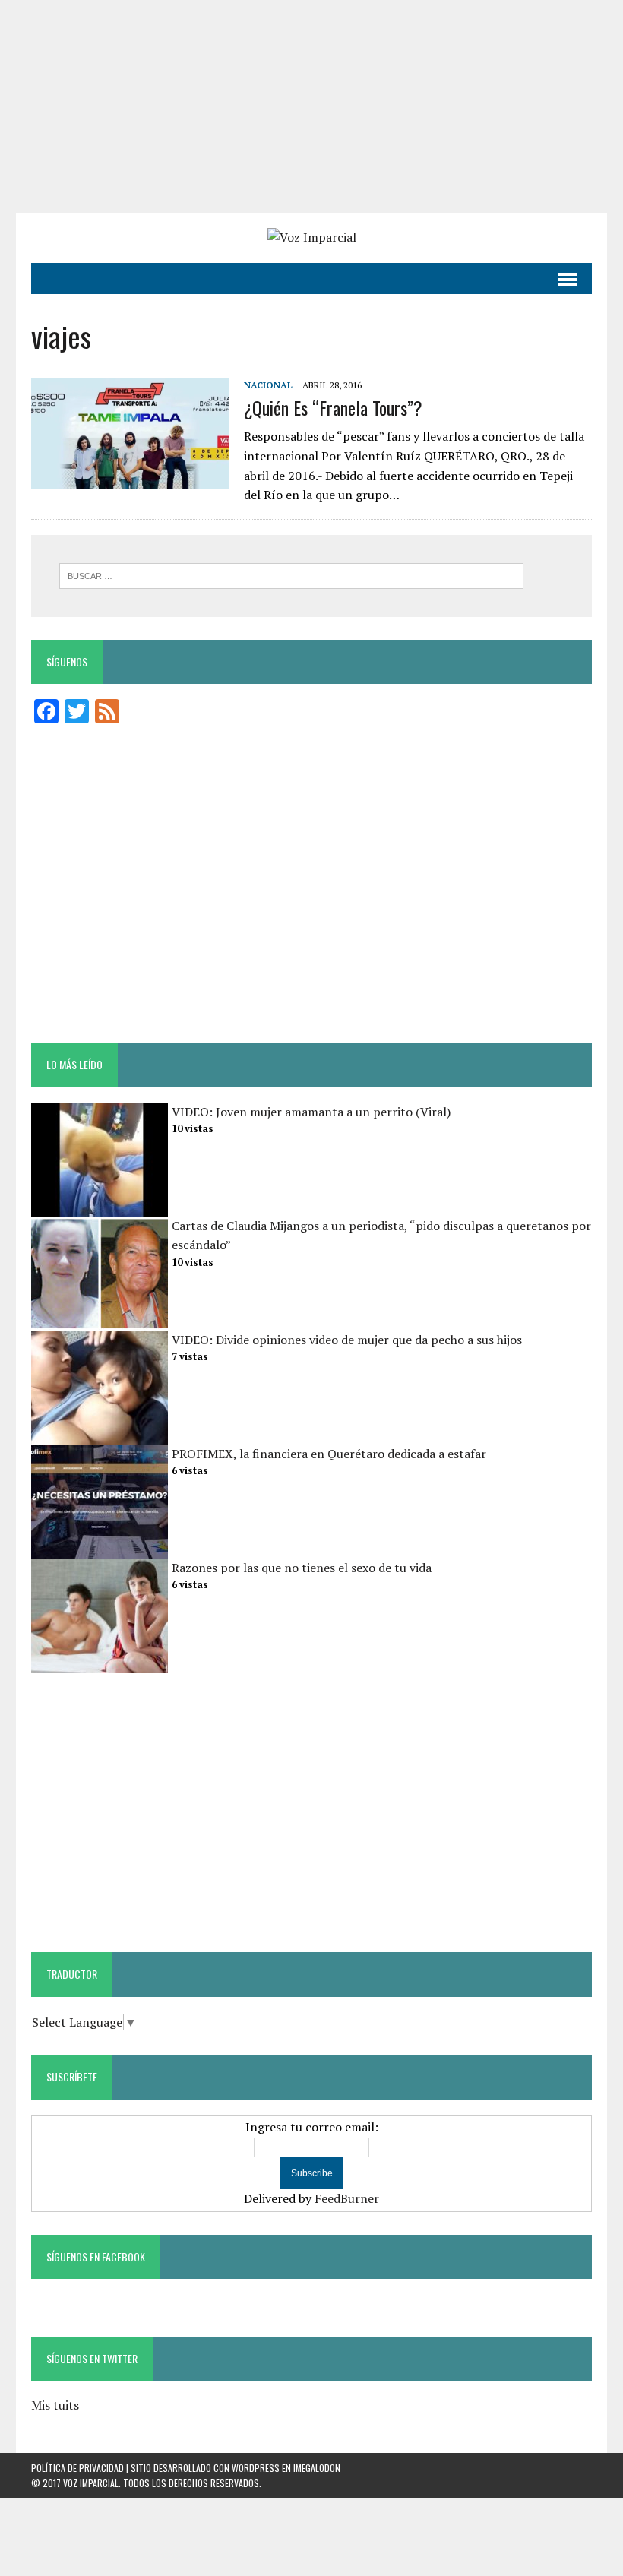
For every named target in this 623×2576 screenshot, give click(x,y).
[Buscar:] (291, 574)
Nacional (268, 385)
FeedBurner (347, 2198)
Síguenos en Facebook (96, 2256)
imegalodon (317, 2468)
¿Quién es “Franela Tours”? (333, 407)
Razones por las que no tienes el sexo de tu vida (302, 1568)
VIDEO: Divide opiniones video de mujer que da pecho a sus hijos (347, 1340)
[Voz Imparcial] (311, 238)
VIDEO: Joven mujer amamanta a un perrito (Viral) (311, 1112)
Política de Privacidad (77, 2468)
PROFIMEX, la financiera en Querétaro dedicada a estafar (329, 1454)
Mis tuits (55, 2405)
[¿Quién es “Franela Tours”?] (130, 478)
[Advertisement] (311, 106)
